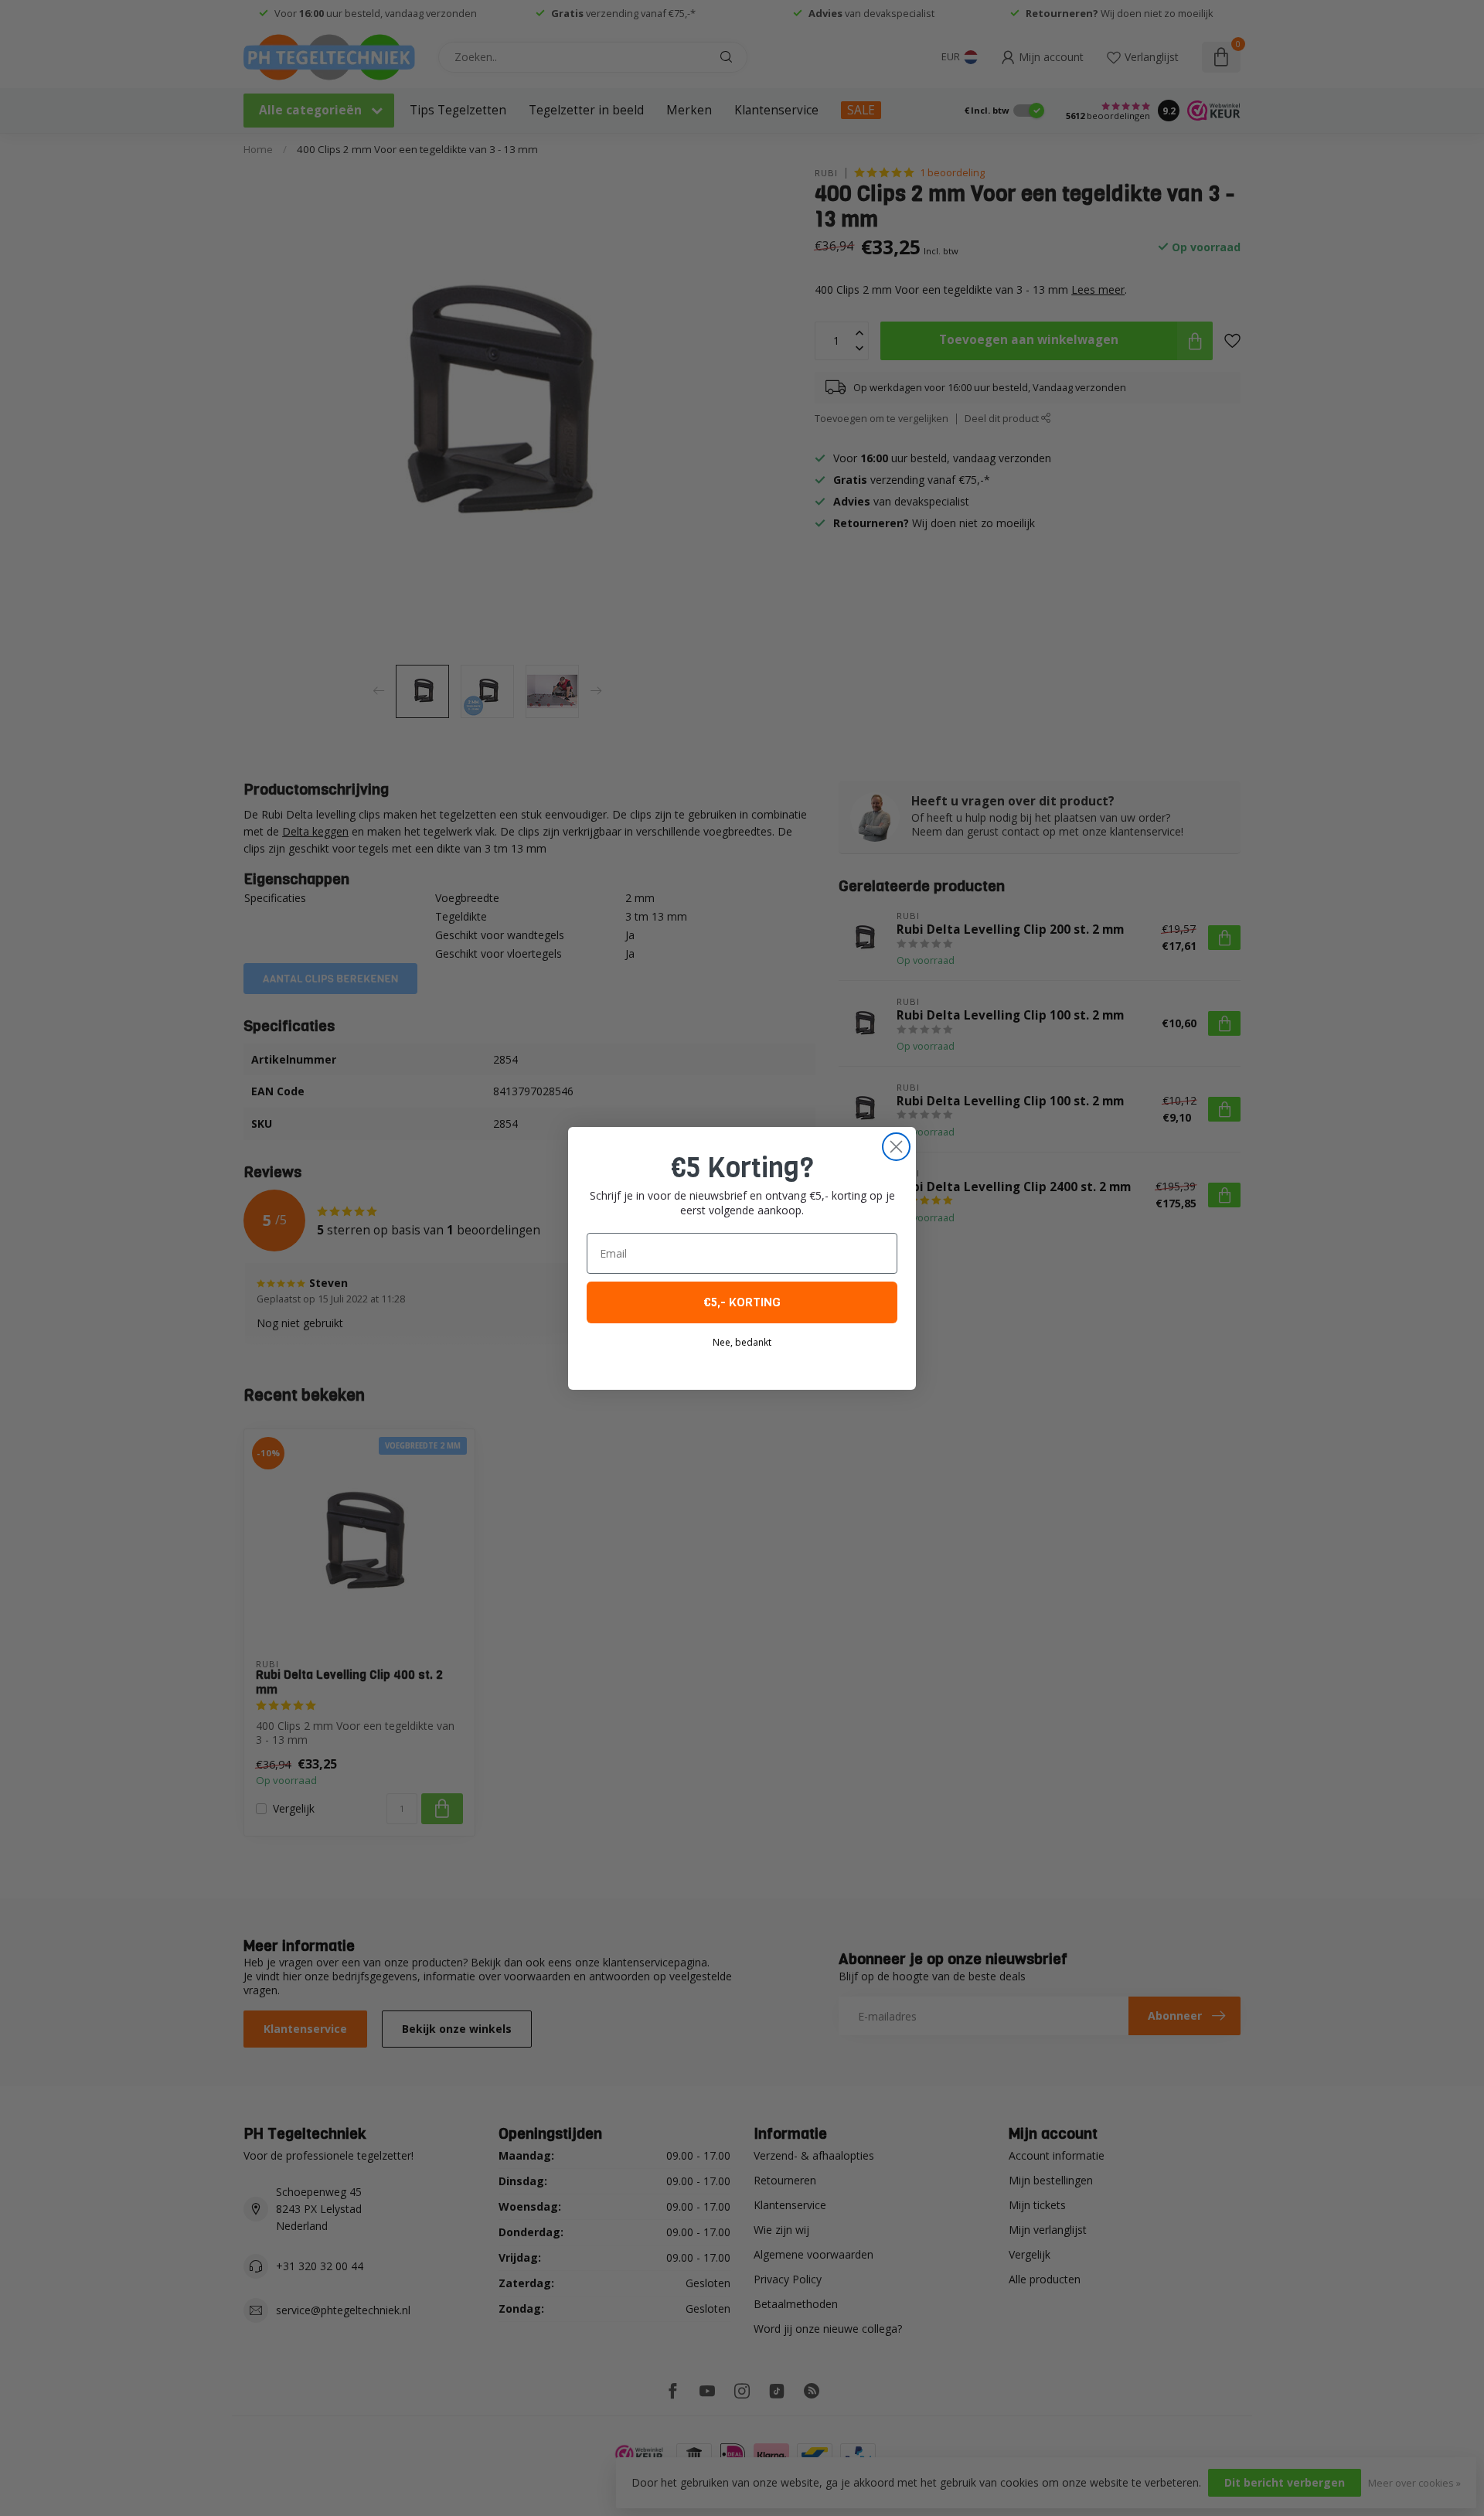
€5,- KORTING (742, 1302)
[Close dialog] (896, 1147)
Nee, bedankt (742, 1342)
